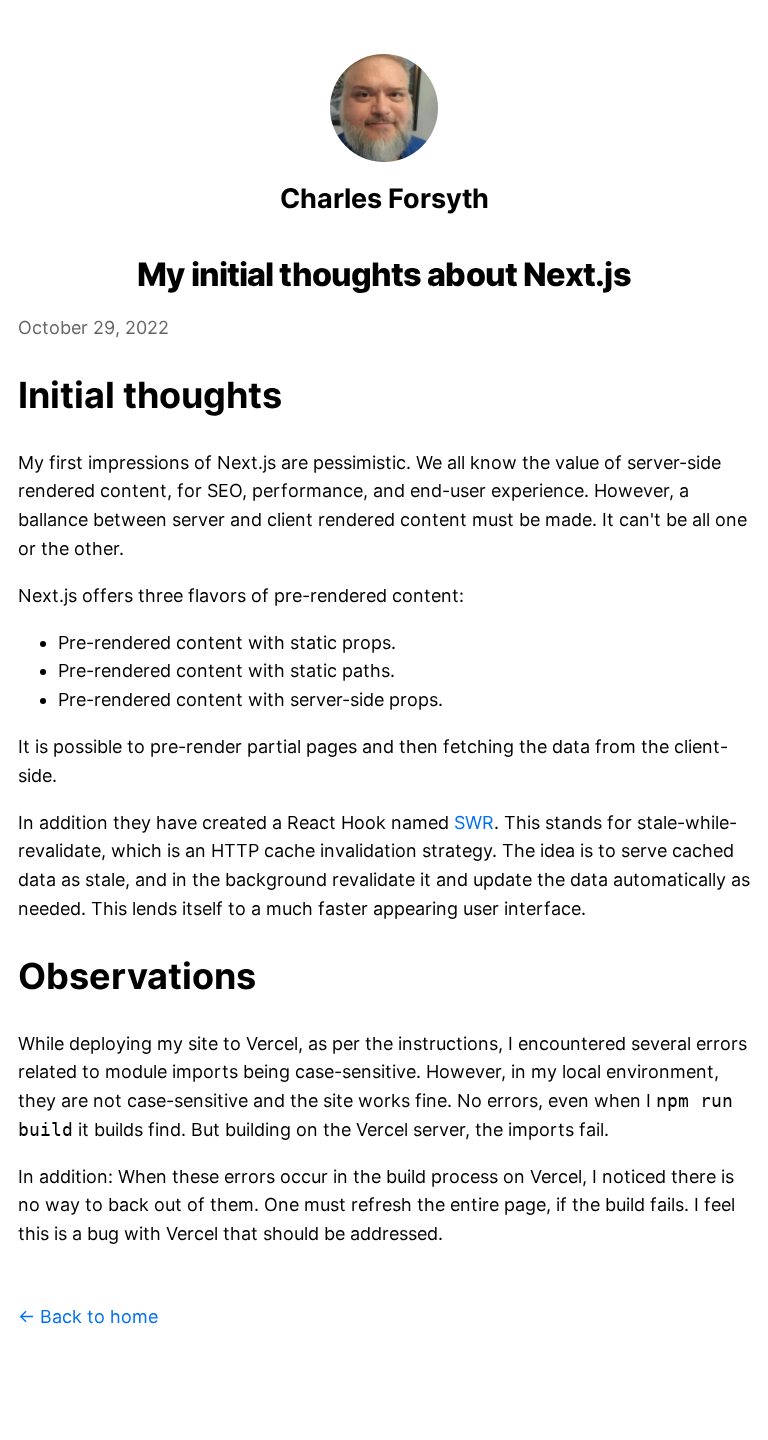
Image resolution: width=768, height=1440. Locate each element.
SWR (474, 822)
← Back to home (88, 1316)
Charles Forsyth (384, 198)
